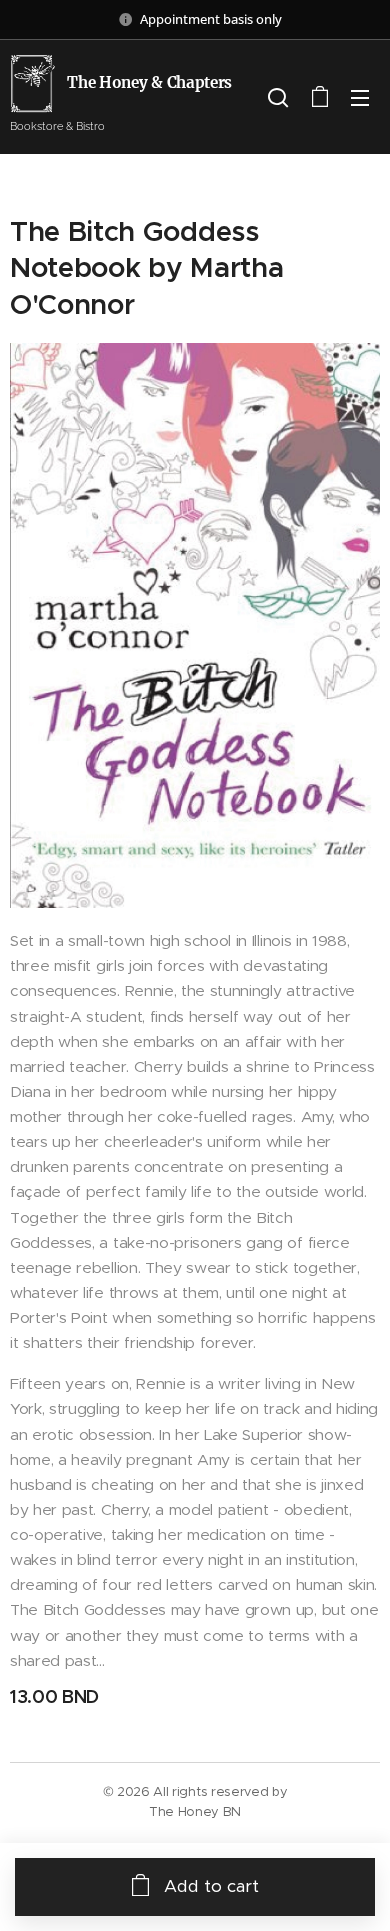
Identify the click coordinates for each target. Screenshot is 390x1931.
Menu (360, 97)
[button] (278, 97)
